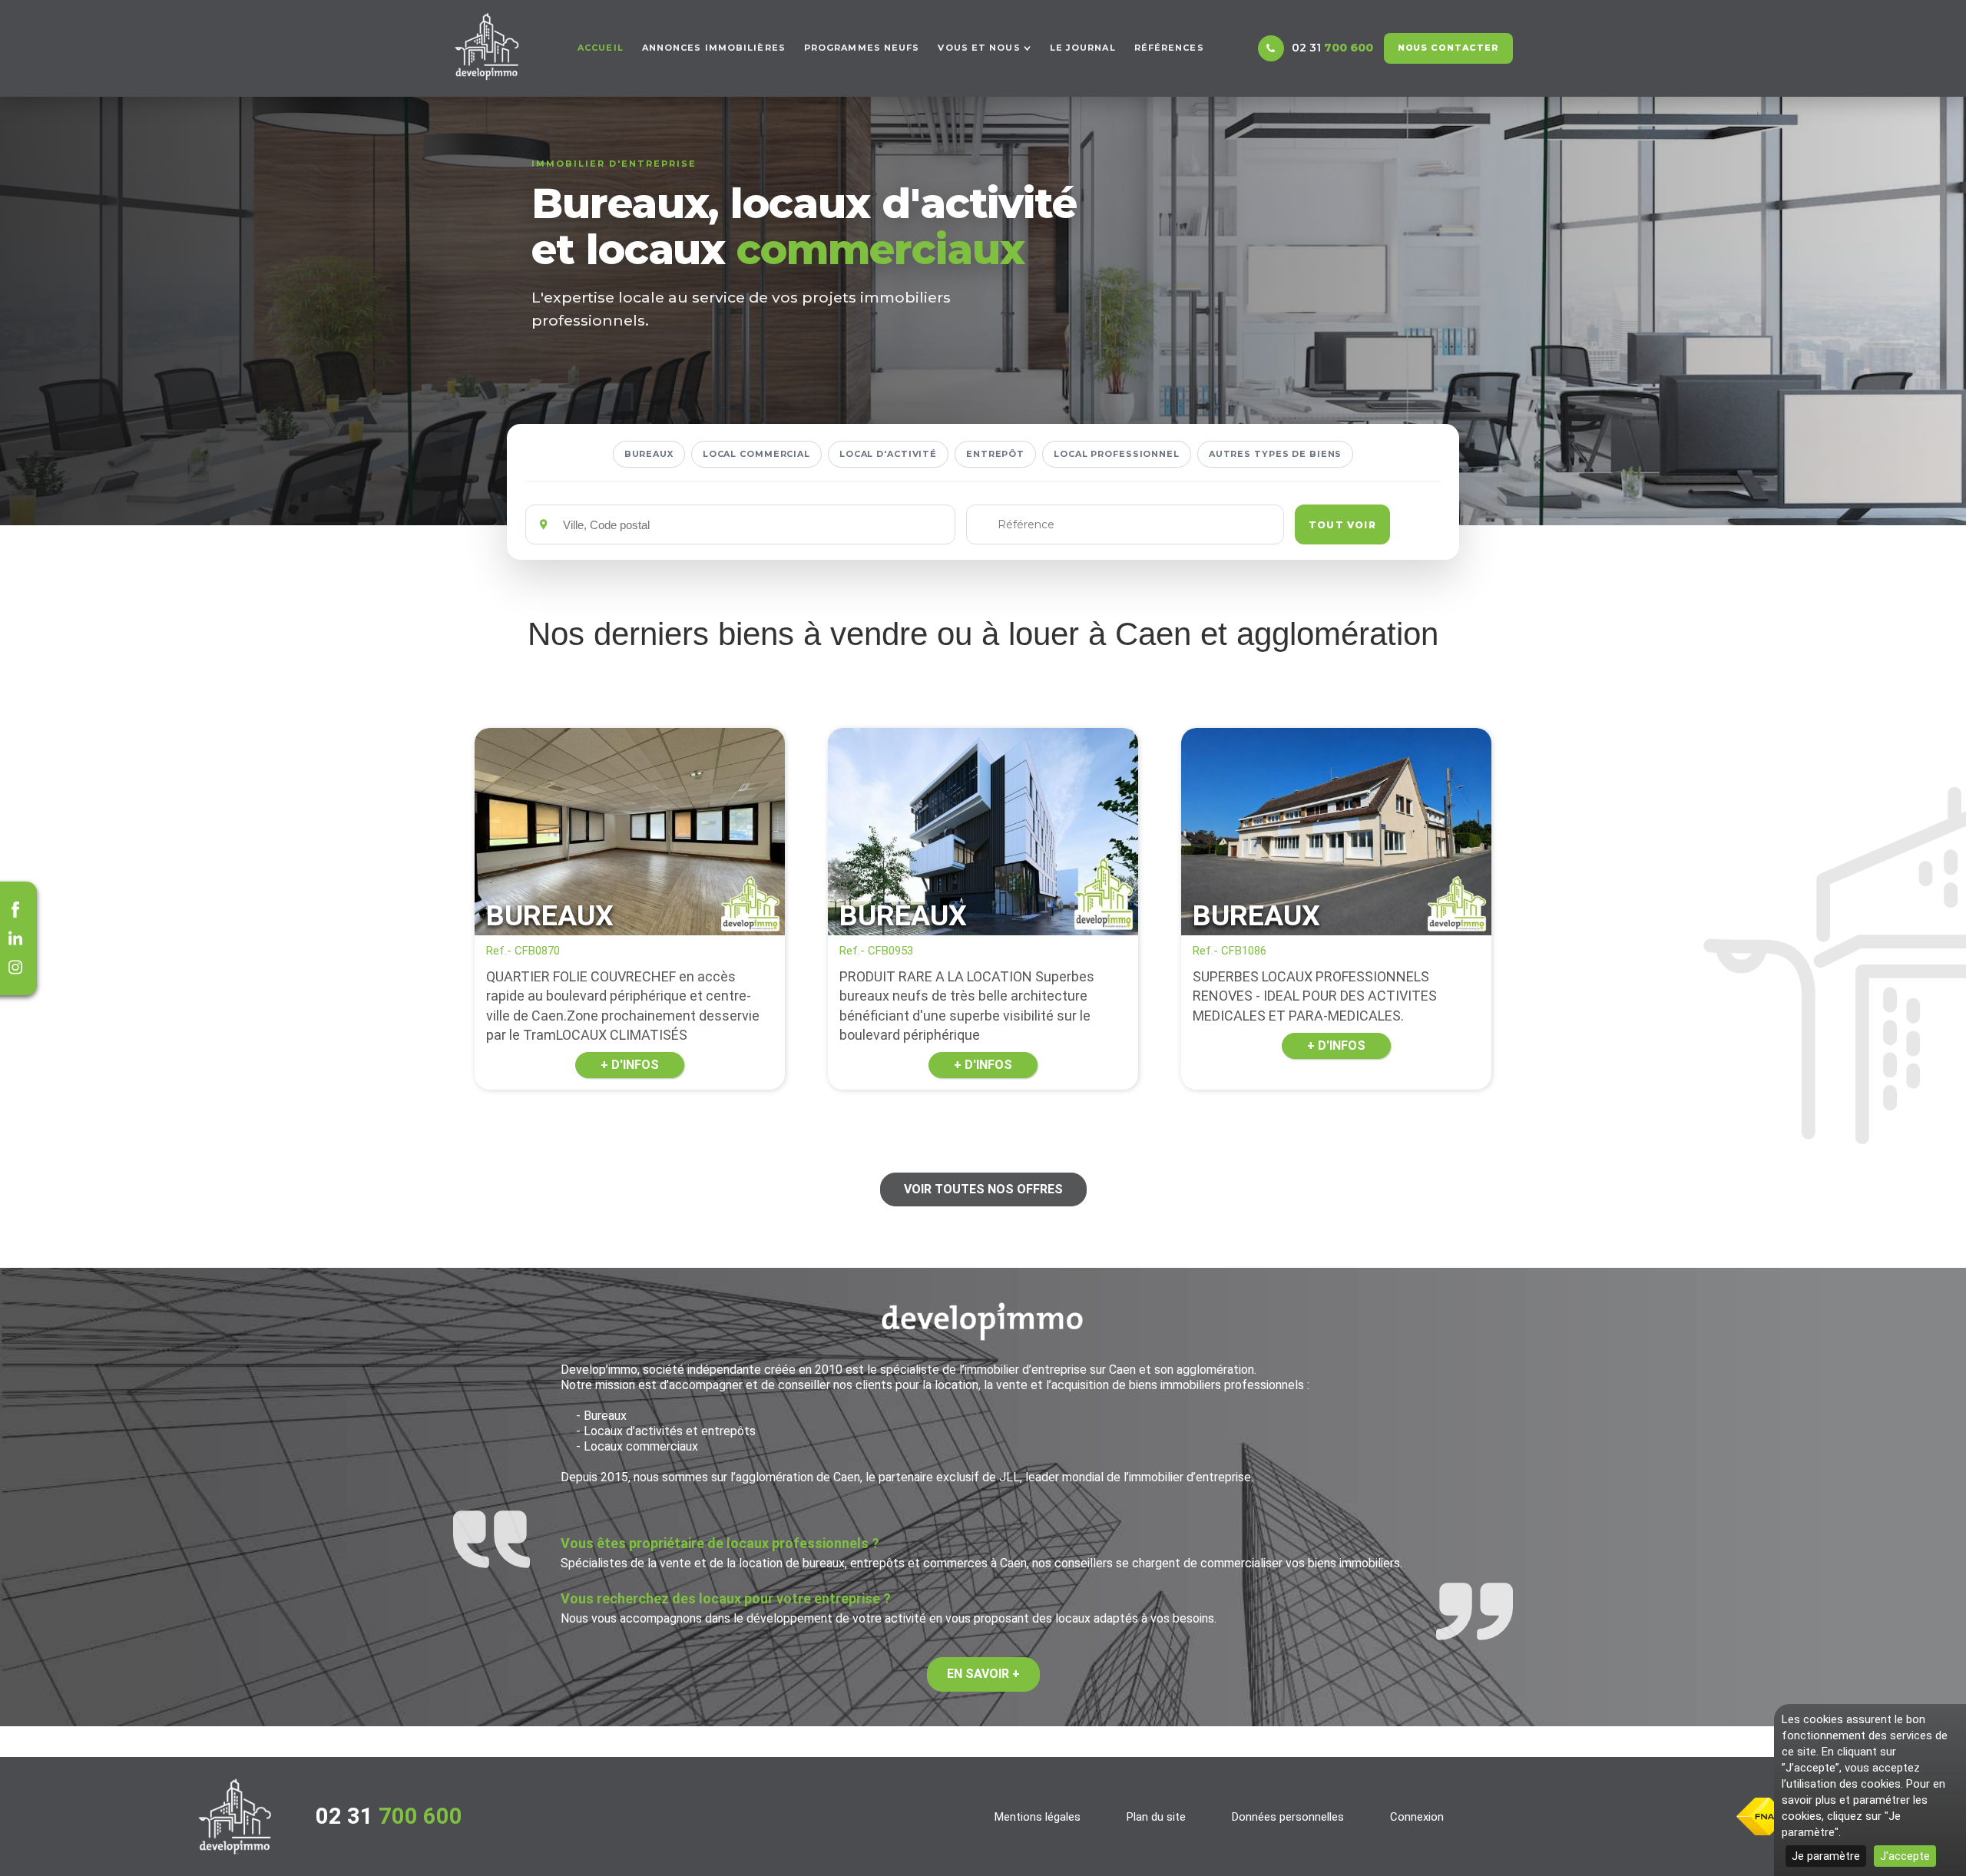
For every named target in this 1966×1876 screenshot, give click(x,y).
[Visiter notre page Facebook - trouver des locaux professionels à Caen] (15, 909)
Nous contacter (1448, 48)
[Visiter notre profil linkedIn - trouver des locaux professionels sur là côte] (15, 938)
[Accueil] (487, 46)
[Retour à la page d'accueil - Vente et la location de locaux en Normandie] (235, 1816)
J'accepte (1905, 1856)
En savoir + (983, 1674)
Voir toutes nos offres (983, 1189)
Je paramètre (1826, 1856)
